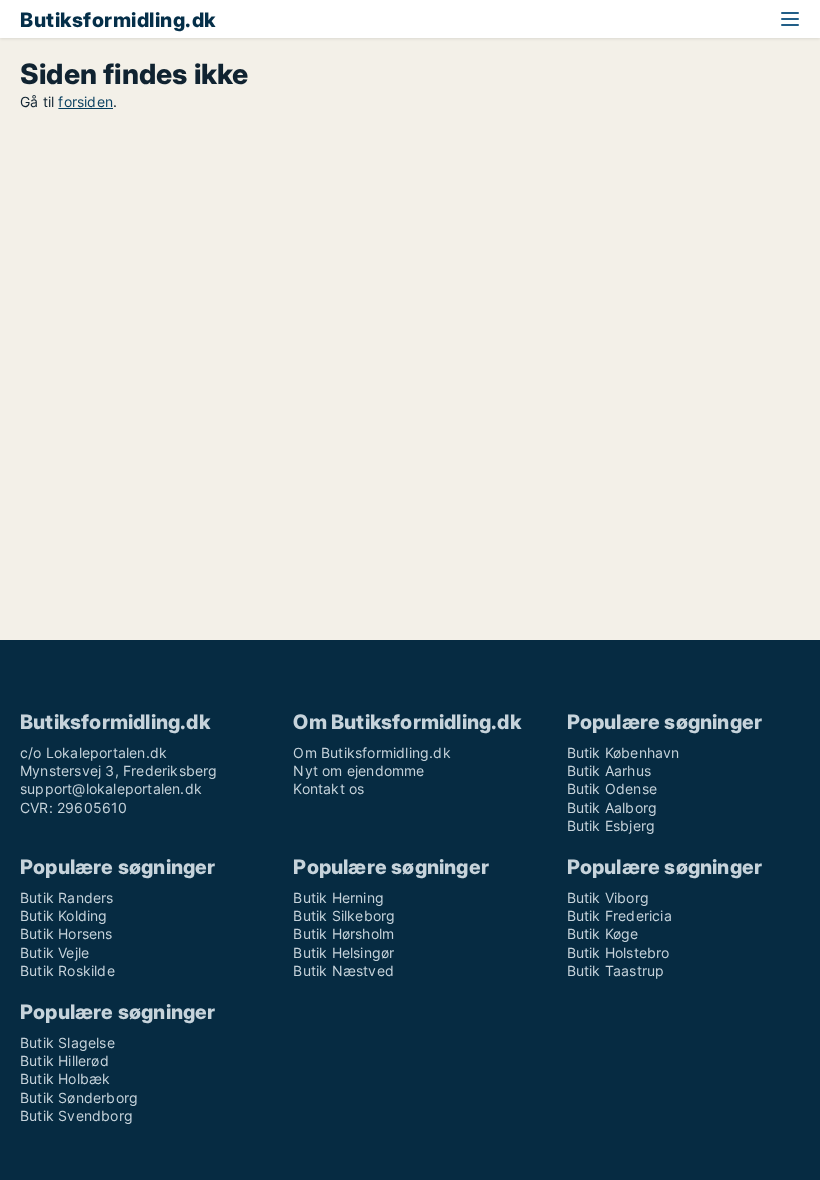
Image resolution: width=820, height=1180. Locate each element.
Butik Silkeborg (344, 915)
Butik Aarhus (609, 770)
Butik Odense (612, 788)
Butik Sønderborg (79, 1097)
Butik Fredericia (619, 915)
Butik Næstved (343, 970)
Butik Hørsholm (343, 933)
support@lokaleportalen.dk (111, 788)
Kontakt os (328, 788)
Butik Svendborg (76, 1115)
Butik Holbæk (65, 1078)
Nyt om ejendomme (358, 770)
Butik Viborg (608, 897)
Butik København (623, 752)
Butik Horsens (66, 933)
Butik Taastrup (616, 970)
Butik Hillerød (64, 1060)
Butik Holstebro (618, 952)
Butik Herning (338, 897)
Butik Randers (67, 897)
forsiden (85, 101)
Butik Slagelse (67, 1042)
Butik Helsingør (343, 952)
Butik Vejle (54, 952)
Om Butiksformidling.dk (371, 752)
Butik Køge (603, 933)
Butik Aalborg (612, 807)
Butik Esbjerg (611, 825)
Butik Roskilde (67, 970)
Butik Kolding (64, 915)
